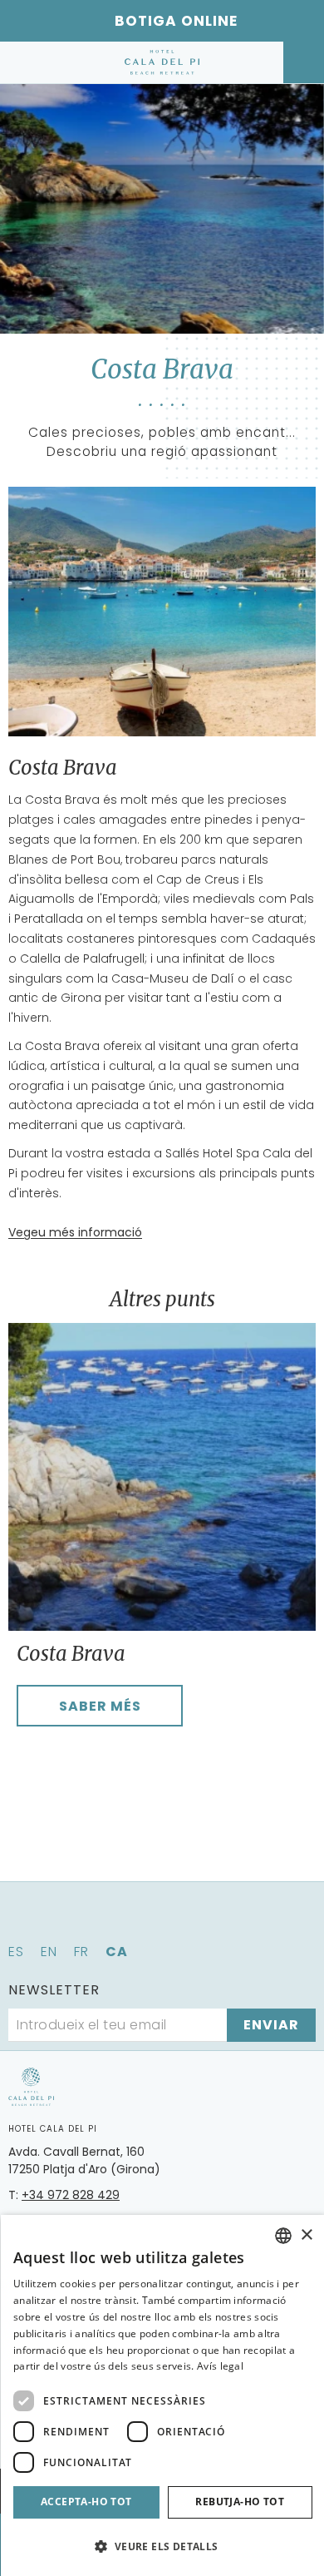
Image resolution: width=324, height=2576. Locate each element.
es (16, 1952)
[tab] (35, 1752)
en (49, 1952)
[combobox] (283, 2236)
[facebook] (92, 1921)
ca (117, 1952)
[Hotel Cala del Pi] (162, 62)
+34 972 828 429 (71, 2195)
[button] (163, 2546)
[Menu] (23, 62)
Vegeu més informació (75, 1232)
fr (81, 1952)
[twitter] (139, 1921)
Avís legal (220, 2366)
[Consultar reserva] (304, 62)
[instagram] (185, 1921)
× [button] (306, 2235)
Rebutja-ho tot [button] (240, 2502)
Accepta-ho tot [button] (86, 2502)
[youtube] (232, 1921)
